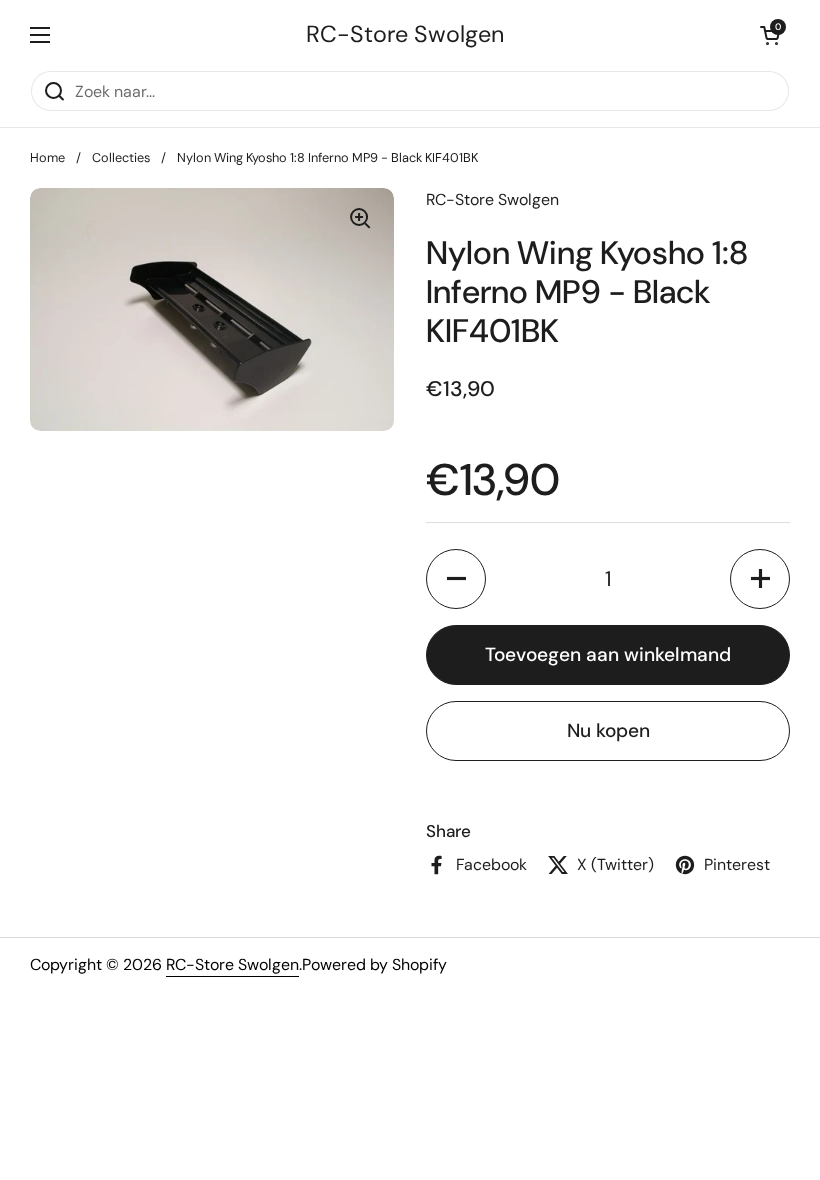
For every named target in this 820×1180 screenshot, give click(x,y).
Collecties (121, 157)
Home (47, 157)
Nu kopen (608, 730)
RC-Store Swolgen (405, 34)
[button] (770, 35)
